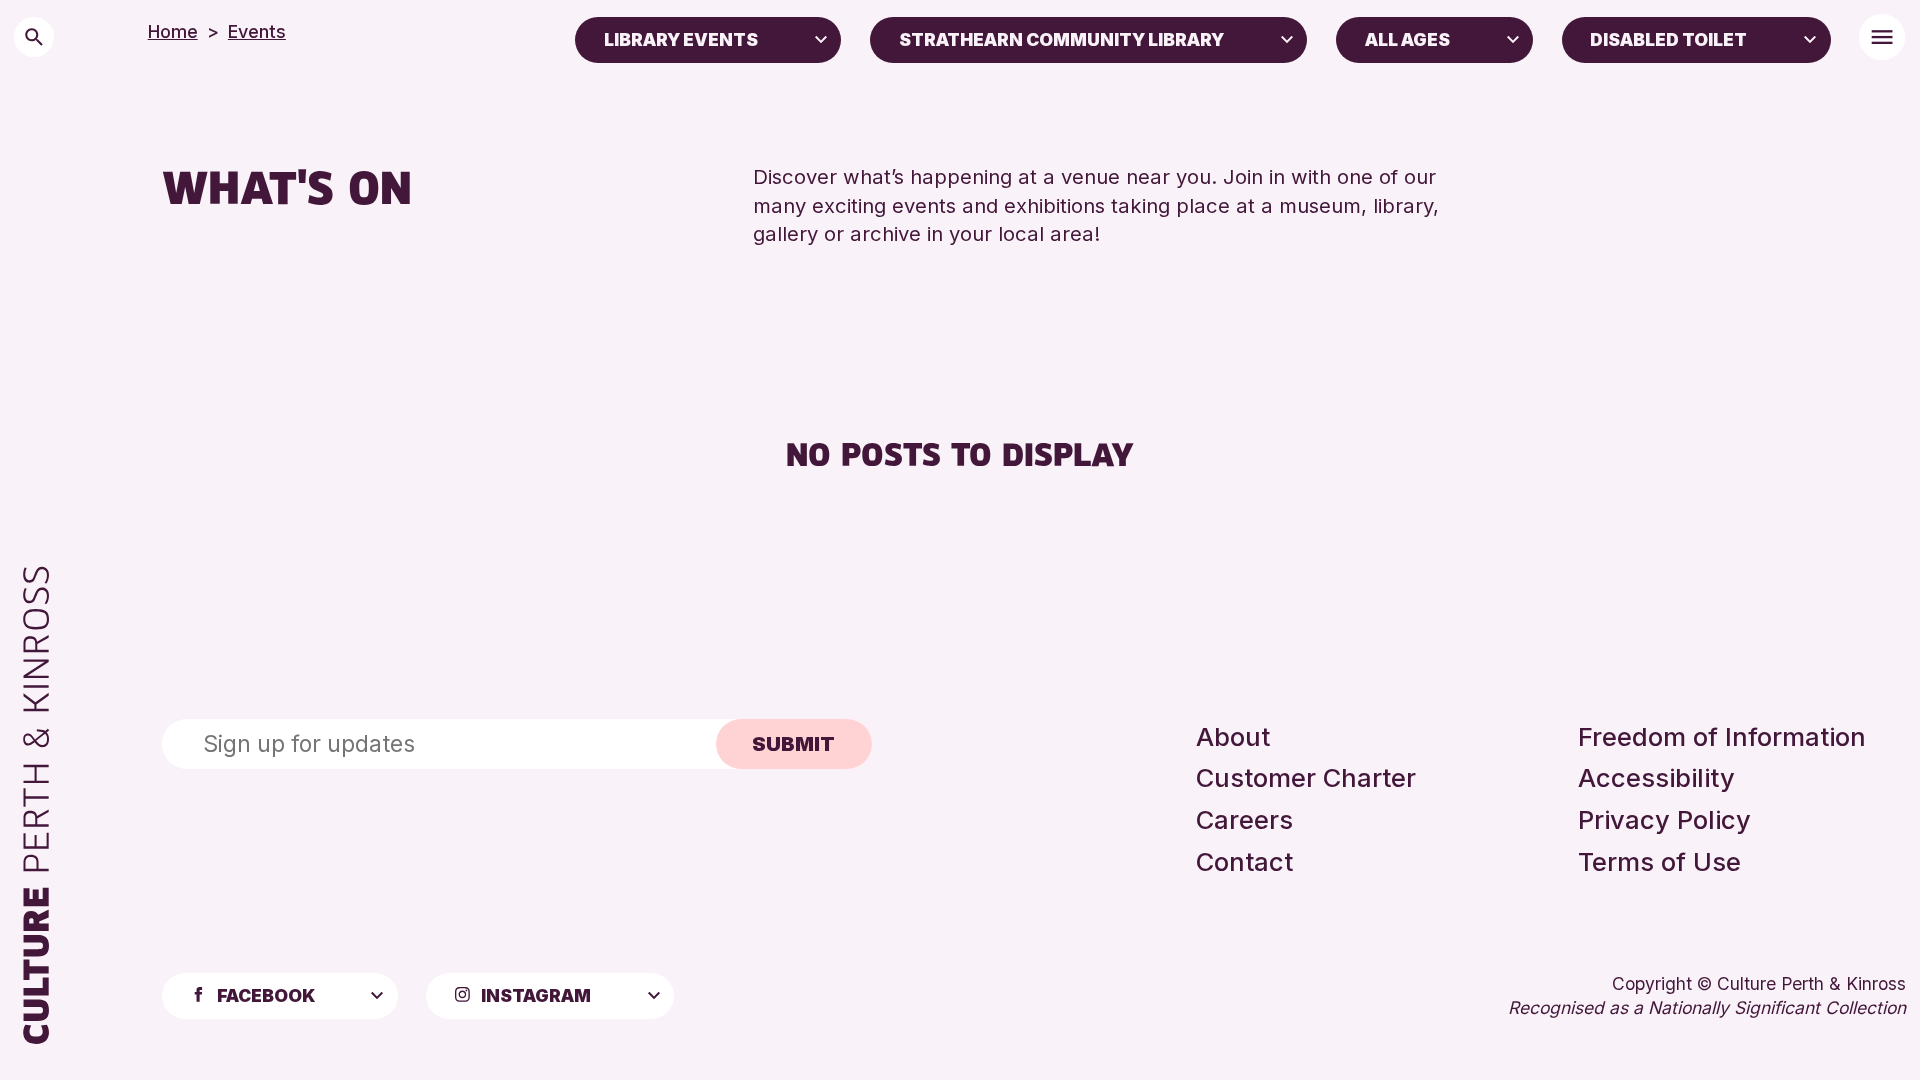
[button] (821, 38)
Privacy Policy (1664, 819)
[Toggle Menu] (1882, 37)
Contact (1244, 861)
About (1233, 736)
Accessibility (1656, 777)
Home (173, 31)
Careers (1244, 819)
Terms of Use (1659, 861)
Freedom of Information (1722, 736)
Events (257, 31)
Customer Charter (1306, 777)
